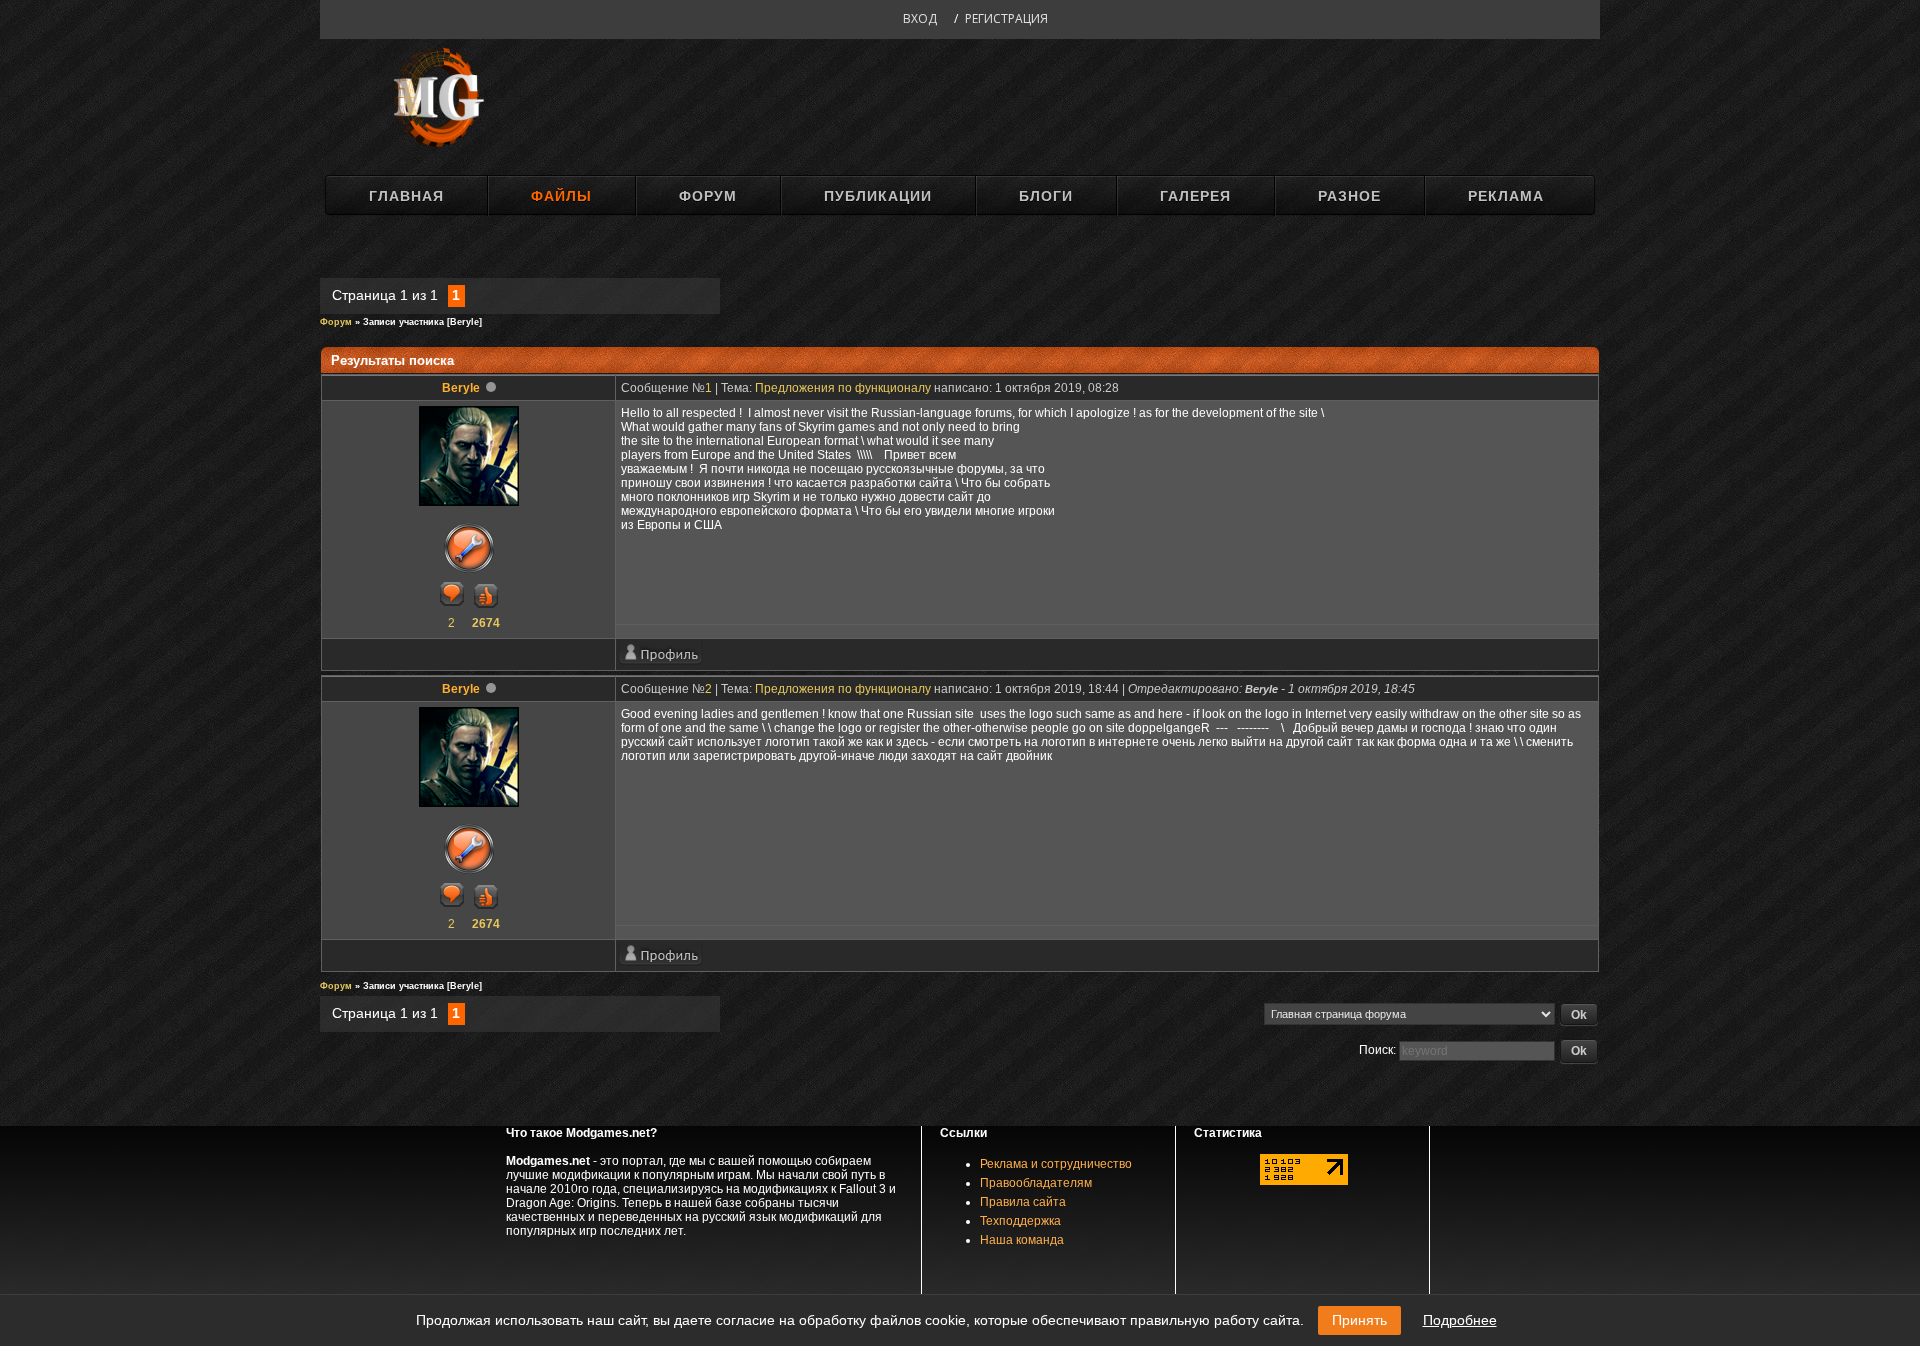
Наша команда (1022, 1240)
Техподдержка (1020, 1221)
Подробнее (1460, 1320)
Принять (1359, 1320)
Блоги (1046, 196)
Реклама (1506, 196)
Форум (708, 196)
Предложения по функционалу (843, 388)
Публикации (878, 196)
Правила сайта (1023, 1202)
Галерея (1195, 196)
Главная (406, 196)
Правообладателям (1036, 1183)
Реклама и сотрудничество (1056, 1164)
